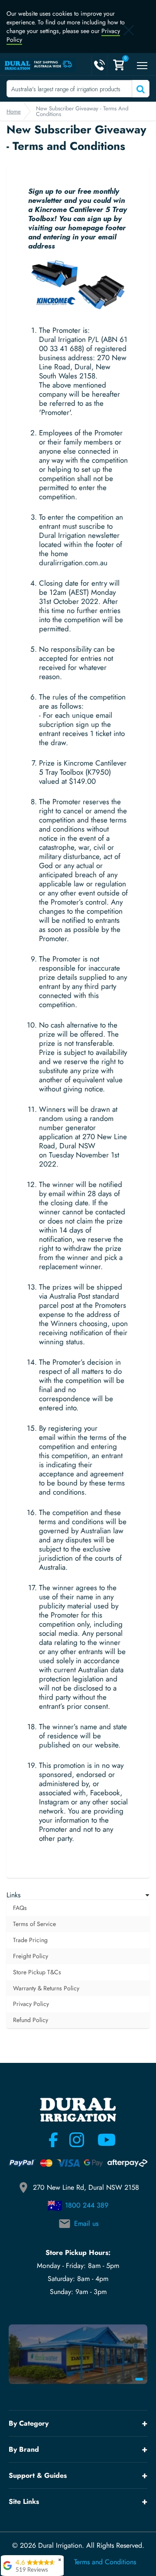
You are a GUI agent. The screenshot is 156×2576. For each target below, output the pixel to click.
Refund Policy (31, 2020)
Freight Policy (31, 1956)
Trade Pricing (30, 1940)
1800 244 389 (87, 2205)
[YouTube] (101, 2140)
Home (14, 111)
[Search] (140, 89)
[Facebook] (53, 2140)
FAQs (20, 1908)
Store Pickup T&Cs (37, 1972)
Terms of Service (34, 1924)
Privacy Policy (31, 2004)
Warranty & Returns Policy (46, 1988)
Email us (86, 2223)
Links (13, 1895)
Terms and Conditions (105, 2562)
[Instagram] (77, 2140)
